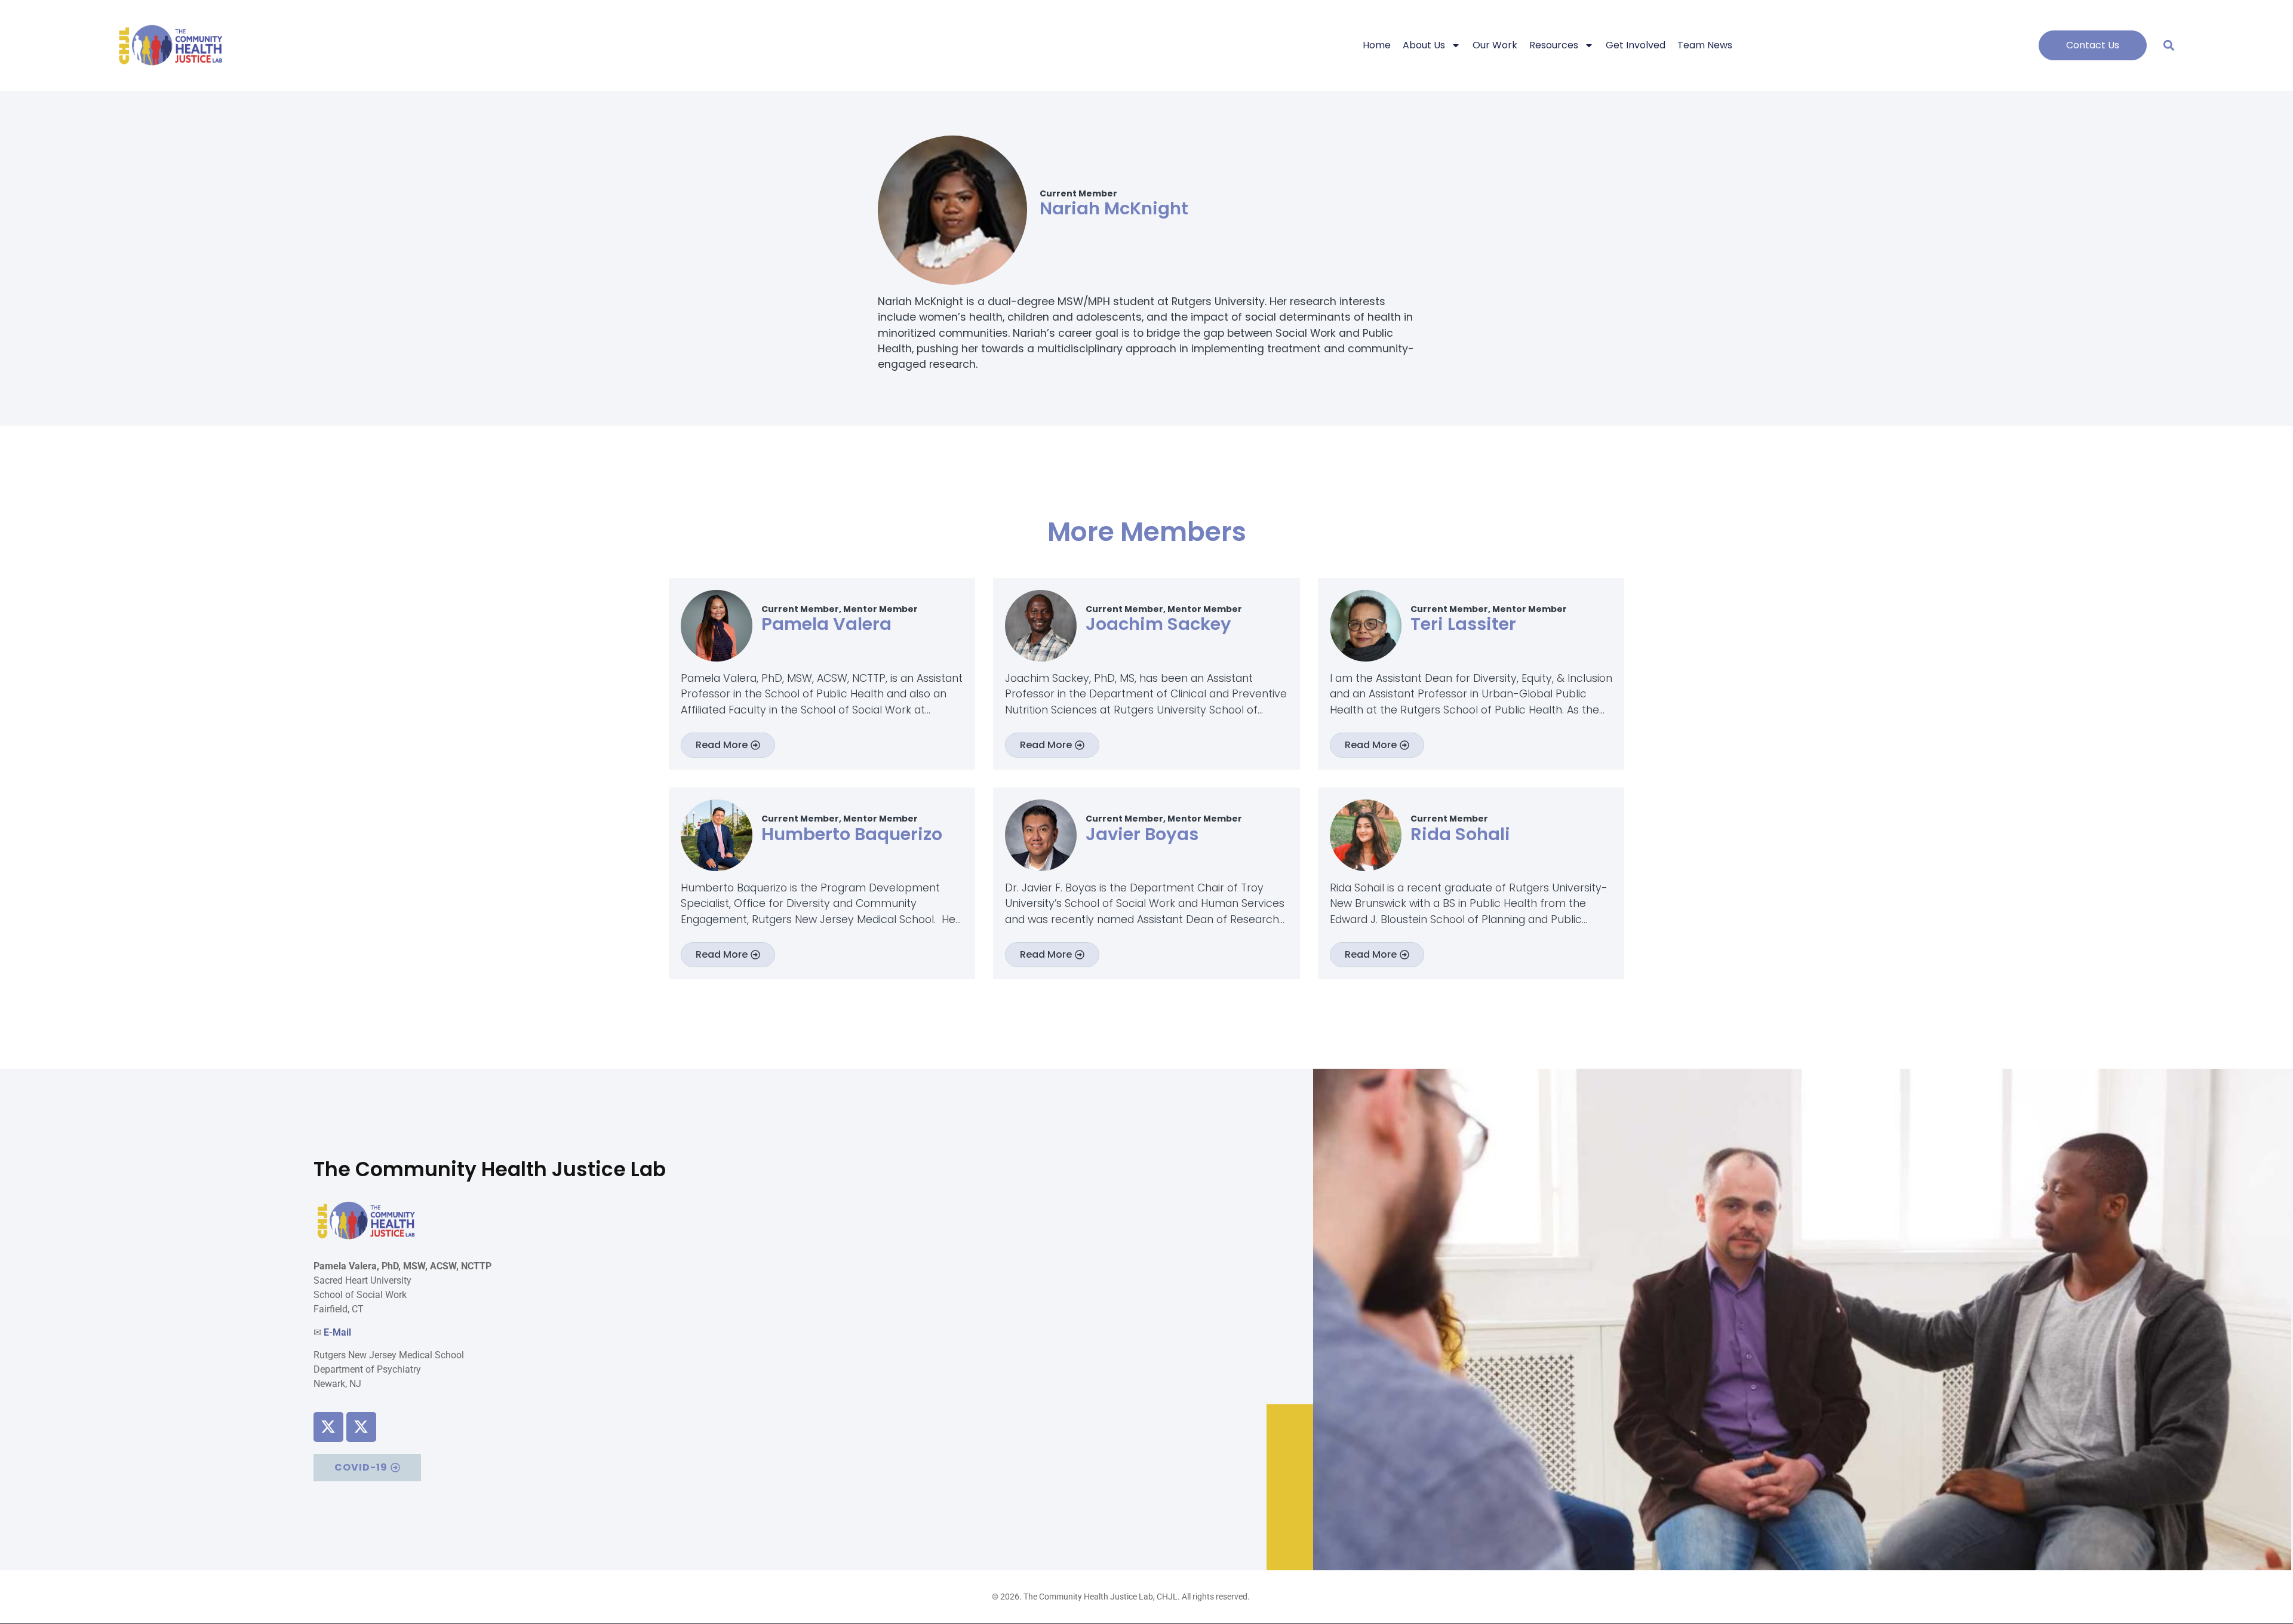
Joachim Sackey (1158, 624)
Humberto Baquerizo (852, 834)
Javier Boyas (1142, 834)
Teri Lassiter (1463, 624)
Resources (1554, 45)
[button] (2168, 45)
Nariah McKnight (1114, 208)
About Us (1424, 45)
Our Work (1495, 45)
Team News (1705, 45)
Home (1377, 45)
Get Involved (1636, 45)
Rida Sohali (1460, 834)
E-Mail (337, 1332)
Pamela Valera (826, 624)
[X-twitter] (328, 1427)
